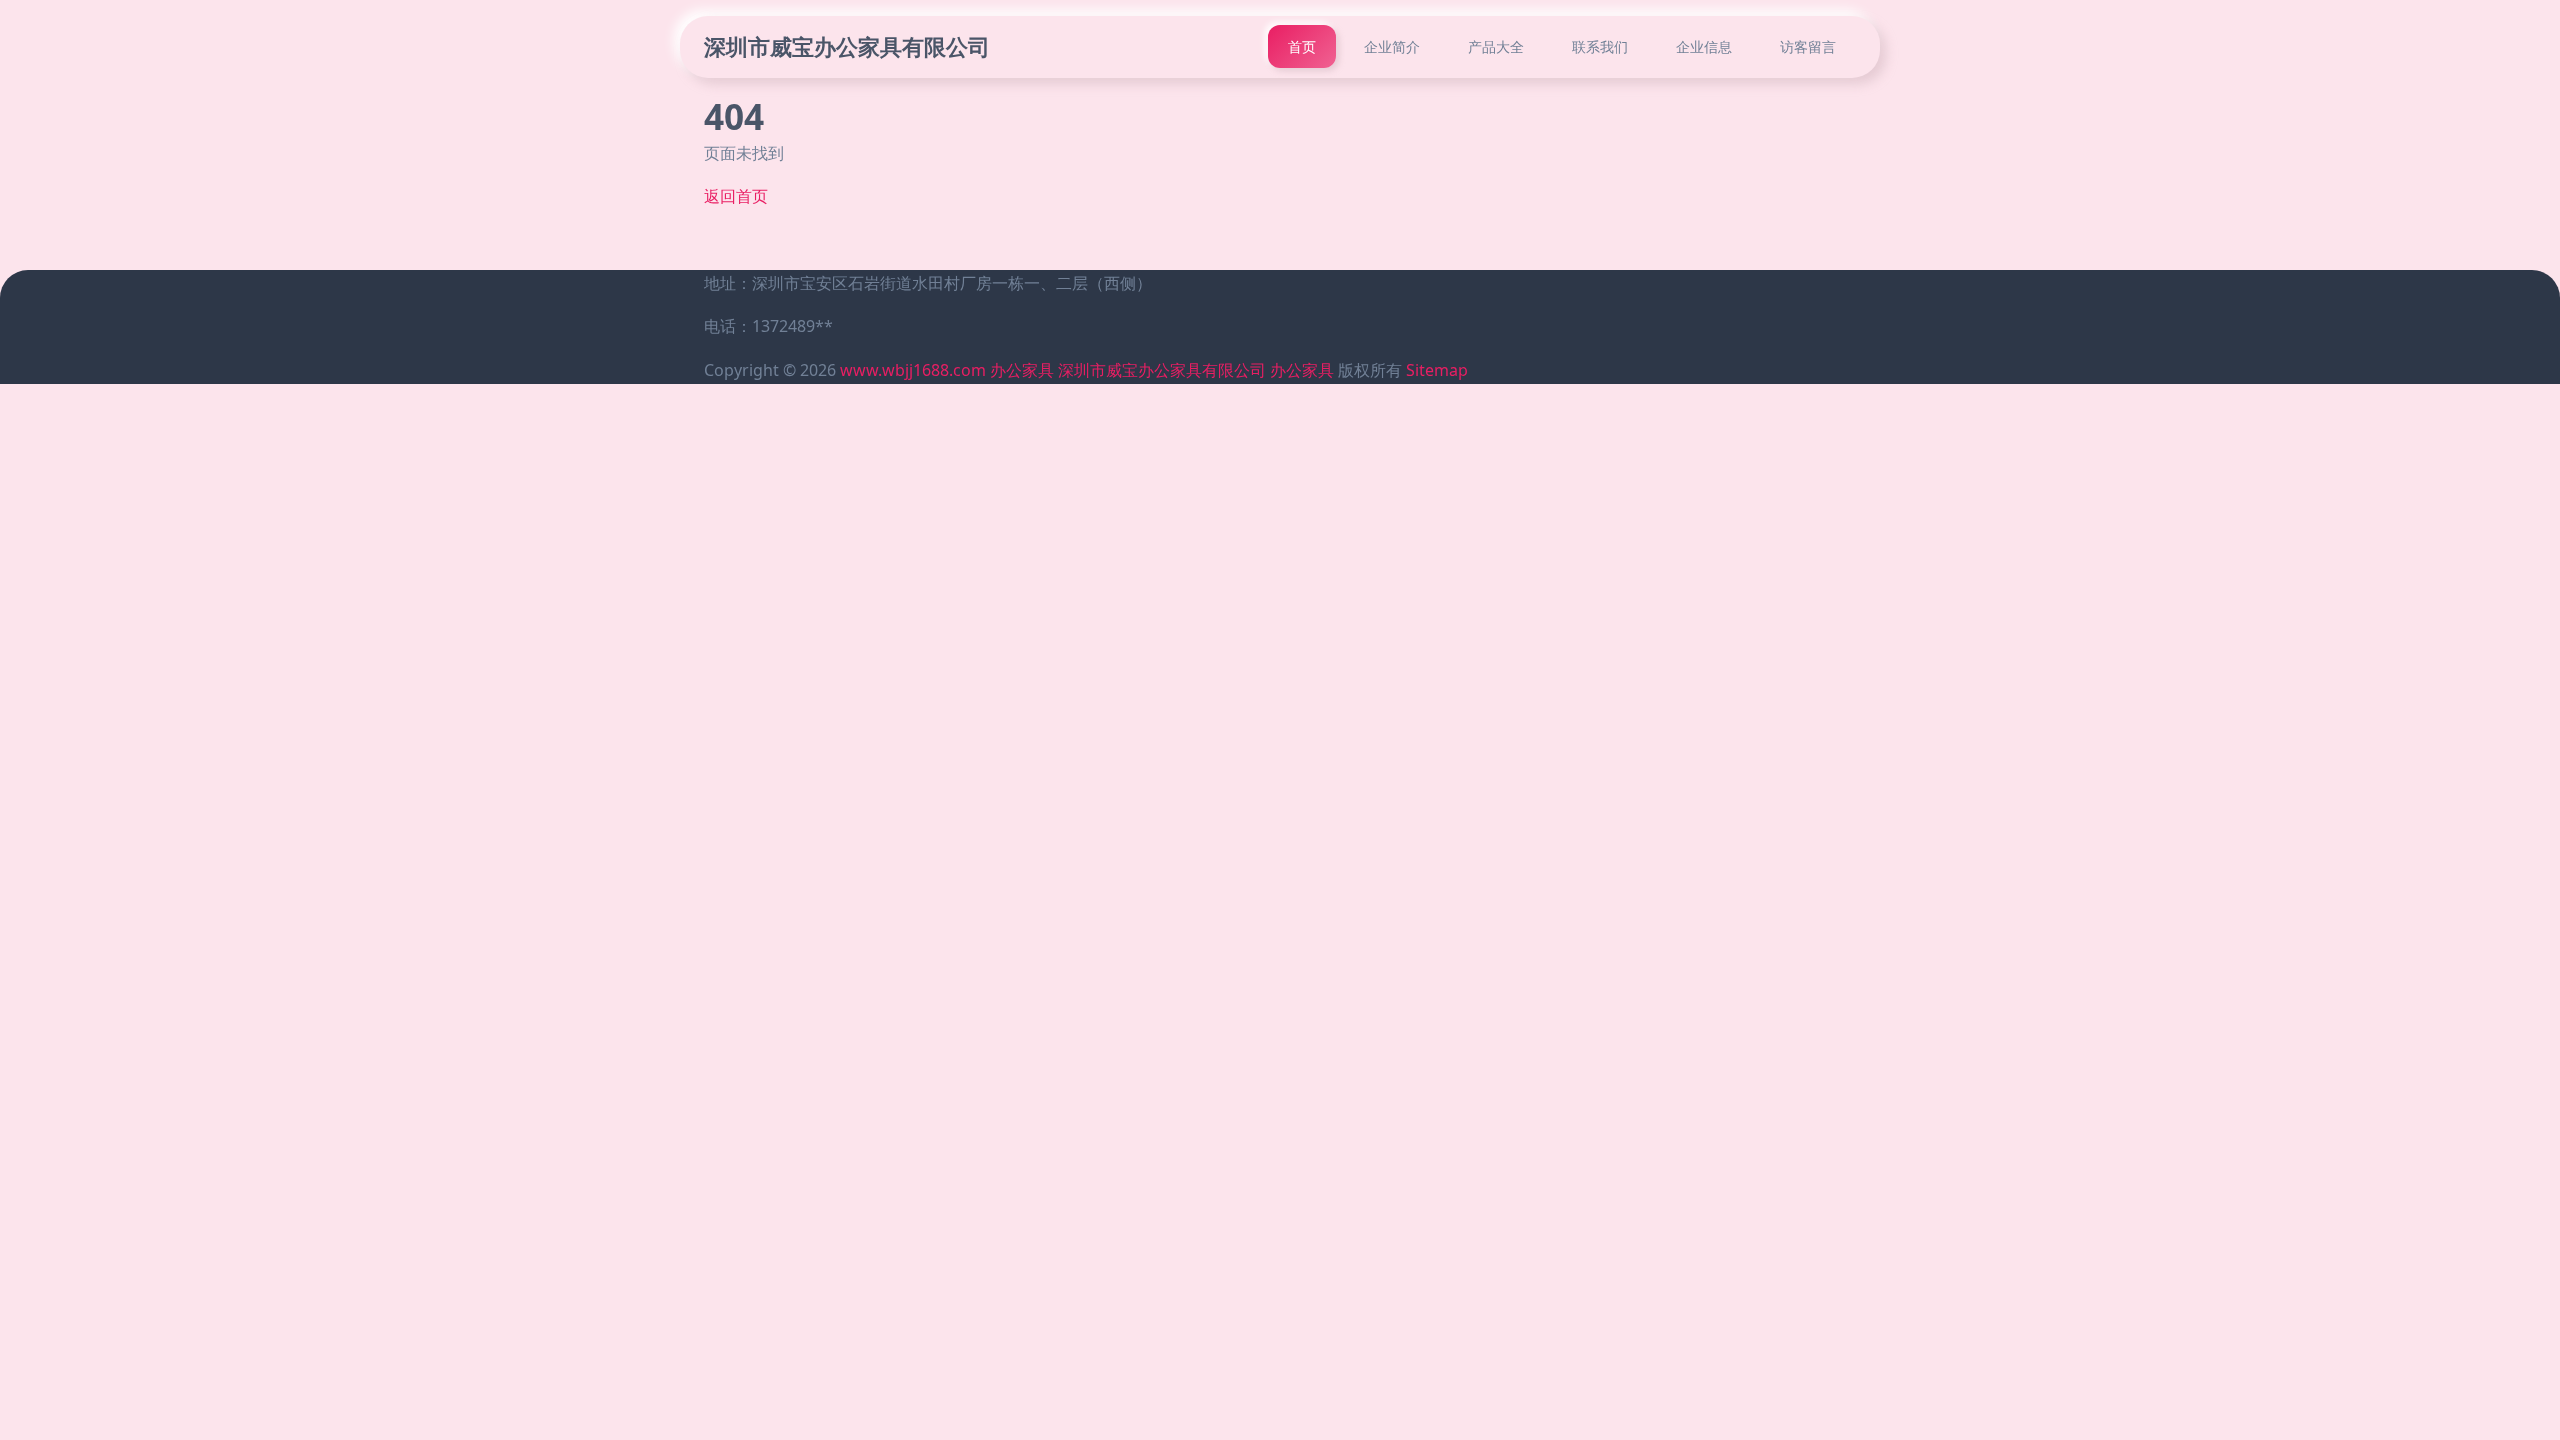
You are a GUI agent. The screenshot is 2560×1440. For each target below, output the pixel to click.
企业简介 (1392, 46)
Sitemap (1437, 370)
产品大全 (1496, 46)
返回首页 (736, 196)
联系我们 (1600, 46)
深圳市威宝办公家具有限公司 (847, 46)
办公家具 (1022, 370)
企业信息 (1704, 46)
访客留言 (1808, 46)
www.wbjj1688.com (913, 370)
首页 (1302, 46)
